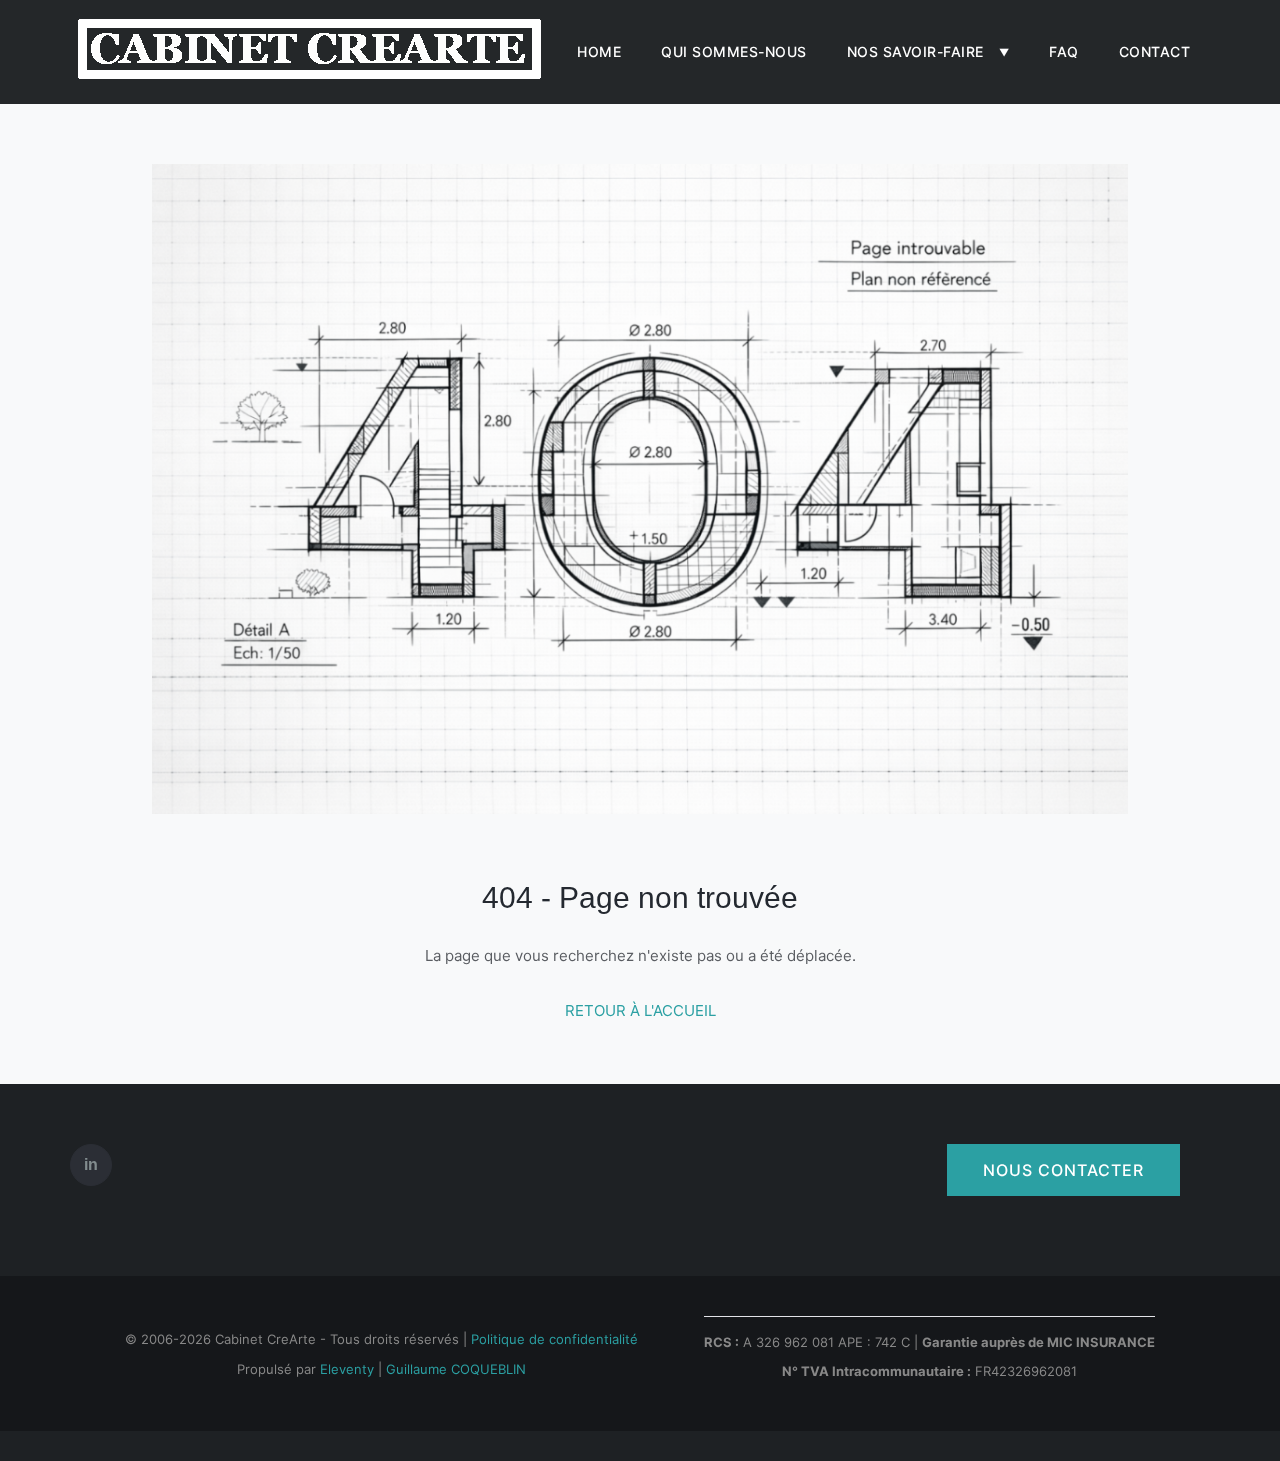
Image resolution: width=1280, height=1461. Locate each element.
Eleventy (347, 1369)
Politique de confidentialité (554, 1339)
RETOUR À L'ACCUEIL (640, 1010)
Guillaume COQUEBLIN (456, 1369)
